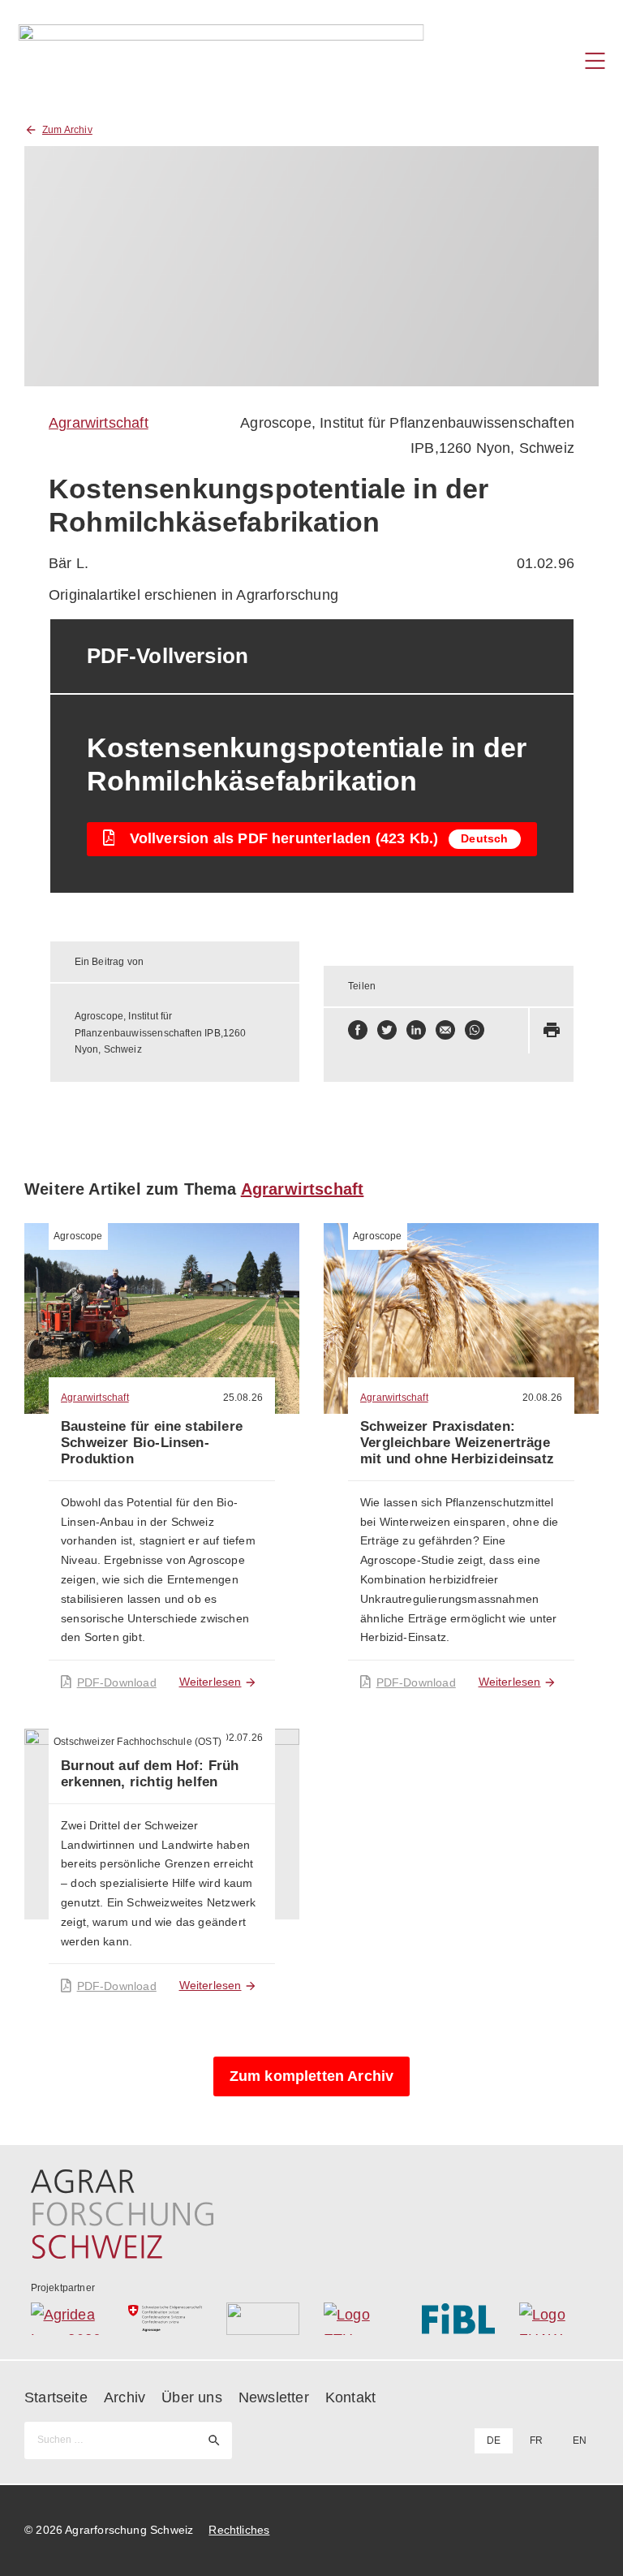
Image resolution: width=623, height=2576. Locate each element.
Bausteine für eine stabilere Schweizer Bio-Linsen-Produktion (152, 1443)
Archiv (125, 2397)
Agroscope (78, 1236)
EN (580, 2440)
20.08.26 (542, 1398)
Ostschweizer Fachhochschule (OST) (137, 1742)
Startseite (56, 2397)
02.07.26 (243, 1738)
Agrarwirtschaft (99, 423)
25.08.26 (243, 1398)
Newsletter (274, 2397)
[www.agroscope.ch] (165, 2319)
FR (536, 2440)
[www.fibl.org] (459, 2319)
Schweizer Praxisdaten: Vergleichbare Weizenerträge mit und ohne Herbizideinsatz (457, 1443)
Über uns (191, 2397)
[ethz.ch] (361, 2319)
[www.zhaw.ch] (556, 2319)
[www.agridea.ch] (68, 2319)
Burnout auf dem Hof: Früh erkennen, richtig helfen (150, 1774)
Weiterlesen (211, 1682)
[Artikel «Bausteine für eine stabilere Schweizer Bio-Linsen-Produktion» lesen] (162, 1318)
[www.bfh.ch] (263, 2319)
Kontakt (350, 2397)
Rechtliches (239, 2530)
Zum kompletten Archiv (312, 2076)
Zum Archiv (67, 130)
